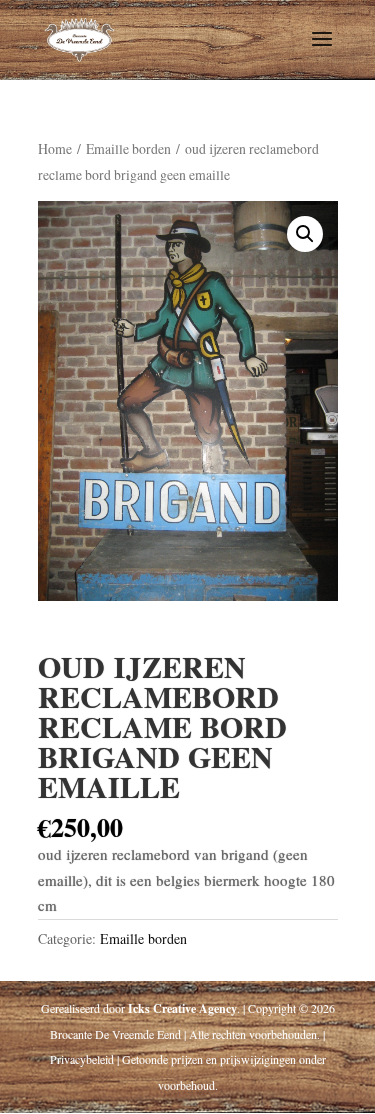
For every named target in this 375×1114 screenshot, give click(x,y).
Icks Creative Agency (182, 1008)
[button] (305, 234)
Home (55, 148)
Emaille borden (128, 148)
